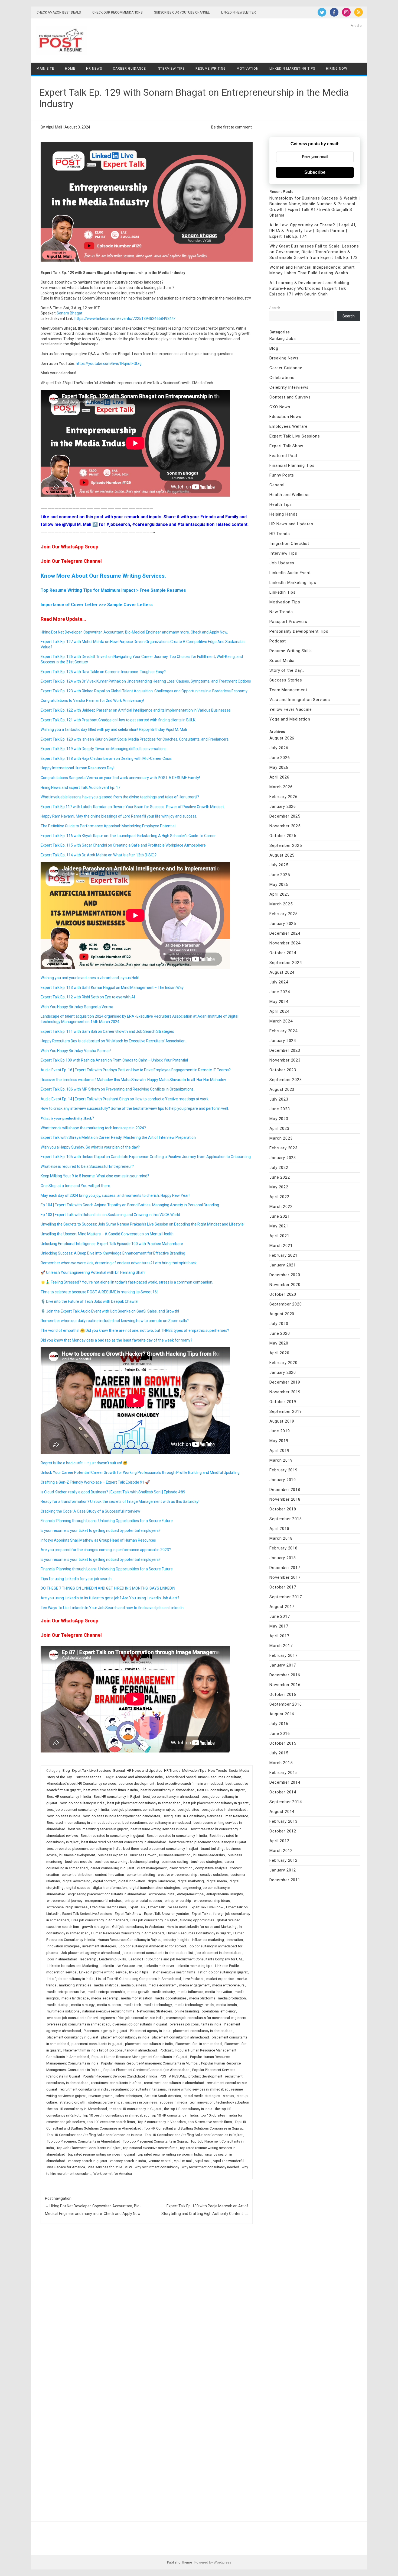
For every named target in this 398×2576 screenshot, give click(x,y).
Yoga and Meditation (290, 719)
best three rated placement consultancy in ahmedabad (124, 1842)
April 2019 (279, 1451)
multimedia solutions (63, 2011)
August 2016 (282, 1714)
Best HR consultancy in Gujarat (221, 1790)
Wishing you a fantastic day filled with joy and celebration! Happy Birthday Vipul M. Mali (114, 729)
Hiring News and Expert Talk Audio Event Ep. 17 (80, 787)
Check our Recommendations (117, 12)
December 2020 (285, 1275)
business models (79, 1862)
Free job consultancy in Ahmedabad (100, 1920)
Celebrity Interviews (289, 387)
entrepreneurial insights (225, 1894)
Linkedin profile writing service (103, 1972)
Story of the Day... (60, 1777)
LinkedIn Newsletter (239, 12)
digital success (78, 1888)
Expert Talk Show (128, 1914)
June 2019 (280, 1431)
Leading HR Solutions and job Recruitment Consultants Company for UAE (186, 1959)
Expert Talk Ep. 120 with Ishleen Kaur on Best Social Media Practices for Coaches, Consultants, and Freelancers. (135, 739)
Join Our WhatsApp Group (69, 547)
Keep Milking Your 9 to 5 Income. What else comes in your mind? (95, 1176)
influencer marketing (208, 1940)
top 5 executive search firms (210, 2122)
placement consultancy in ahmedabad (203, 2031)
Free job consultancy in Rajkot (154, 1920)
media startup (58, 2005)
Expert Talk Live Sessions (91, 1771)
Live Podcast (194, 1979)
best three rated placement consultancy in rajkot (161, 1849)
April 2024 (279, 1011)
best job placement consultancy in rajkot (143, 1810)
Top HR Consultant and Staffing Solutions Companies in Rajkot (194, 2135)
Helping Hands (283, 514)
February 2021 (283, 1255)
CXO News (280, 407)
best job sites (188, 1810)
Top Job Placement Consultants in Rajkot (89, 2148)
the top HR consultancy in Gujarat (136, 2109)
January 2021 (283, 1265)
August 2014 (282, 1812)
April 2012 (279, 1841)
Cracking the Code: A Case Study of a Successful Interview (90, 1511)
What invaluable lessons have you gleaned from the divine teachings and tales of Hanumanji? (120, 797)
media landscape (75, 1998)
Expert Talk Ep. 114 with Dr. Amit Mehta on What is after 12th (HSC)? (99, 855)
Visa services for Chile (105, 2167)
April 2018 (279, 1529)
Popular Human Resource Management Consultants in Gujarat (139, 2057)
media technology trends (194, 2005)
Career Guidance (129, 69)
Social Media (239, 1771)
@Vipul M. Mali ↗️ (80, 524)
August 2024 (282, 972)
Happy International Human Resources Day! (77, 768)
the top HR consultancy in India (188, 2109)
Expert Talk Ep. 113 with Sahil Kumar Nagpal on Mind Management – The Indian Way (112, 988)
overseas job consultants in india (195, 2024)
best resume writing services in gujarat (98, 1829)
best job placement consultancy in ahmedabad (144, 1803)
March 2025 (281, 904)
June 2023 (280, 1109)
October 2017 (283, 1587)
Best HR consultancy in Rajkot (117, 1797)
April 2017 (279, 1636)
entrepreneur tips (190, 1894)
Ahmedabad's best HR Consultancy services (81, 1784)
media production (232, 1998)
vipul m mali (183, 2161)
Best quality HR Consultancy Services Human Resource (205, 1816)
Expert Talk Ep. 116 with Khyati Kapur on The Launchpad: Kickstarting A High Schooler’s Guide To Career (128, 836)
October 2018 (283, 1509)
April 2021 (279, 1236)
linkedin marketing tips (195, 1966)
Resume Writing (211, 69)
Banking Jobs (283, 339)
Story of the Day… (287, 670)
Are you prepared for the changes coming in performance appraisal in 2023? (106, 1550)
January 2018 (283, 1558)
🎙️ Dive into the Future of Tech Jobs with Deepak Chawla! (89, 1301)
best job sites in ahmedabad (224, 1810)
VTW (128, 2167)
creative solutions (214, 1875)
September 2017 (286, 1597)
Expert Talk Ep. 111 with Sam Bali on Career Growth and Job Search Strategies (107, 1031)
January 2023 (283, 1158)
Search (275, 308)
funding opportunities (197, 1920)
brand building (212, 1849)
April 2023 (279, 1128)
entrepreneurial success (143, 1901)
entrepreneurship (178, 1901)
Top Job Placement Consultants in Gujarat (155, 2141)
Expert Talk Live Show (207, 1907)
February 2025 (283, 914)
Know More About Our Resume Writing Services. (103, 576)
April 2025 (279, 894)
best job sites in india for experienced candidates (121, 1816)
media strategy (83, 2005)
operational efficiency (219, 2011)
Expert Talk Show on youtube (167, 1914)
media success (109, 2005)
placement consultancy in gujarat (73, 2037)
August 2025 (282, 855)
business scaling (175, 1862)
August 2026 (282, 738)
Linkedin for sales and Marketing (72, 1966)
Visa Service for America (66, 2167)
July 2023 (279, 1099)
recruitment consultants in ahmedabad (174, 2083)
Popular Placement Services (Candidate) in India (120, 2076)
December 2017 (285, 1568)
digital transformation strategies (155, 1888)
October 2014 (283, 1792)
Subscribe (315, 172)
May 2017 (279, 1626)
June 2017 (280, 1616)
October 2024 (283, 953)
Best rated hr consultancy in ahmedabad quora (83, 1823)
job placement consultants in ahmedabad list (158, 1953)
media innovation (219, 1992)
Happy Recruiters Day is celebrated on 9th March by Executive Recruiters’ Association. (113, 1041)
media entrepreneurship (106, 1992)
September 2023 (286, 1080)
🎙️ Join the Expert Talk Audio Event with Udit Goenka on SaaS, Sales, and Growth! (110, 1311)
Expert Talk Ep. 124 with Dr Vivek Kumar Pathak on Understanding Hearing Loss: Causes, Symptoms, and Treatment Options (146, 681)
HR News (94, 69)
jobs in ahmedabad (62, 1959)
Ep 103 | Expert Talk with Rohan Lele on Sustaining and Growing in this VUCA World (110, 1215)
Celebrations (282, 378)
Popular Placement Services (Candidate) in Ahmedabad (146, 2070)
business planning (145, 1862)
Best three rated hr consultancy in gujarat (112, 1836)
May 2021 (279, 1226)
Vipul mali (203, 2161)
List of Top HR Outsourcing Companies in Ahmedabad (138, 1979)
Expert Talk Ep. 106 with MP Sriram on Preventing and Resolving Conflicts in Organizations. (118, 1089)
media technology (158, 2005)
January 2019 (283, 1480)
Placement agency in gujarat (105, 2031)
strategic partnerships (105, 2102)
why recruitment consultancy (157, 2167)
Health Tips (281, 504)
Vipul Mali (54, 127)
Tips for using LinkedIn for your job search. (76, 1579)
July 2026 (279, 748)
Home (70, 69)
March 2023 (281, 1138)
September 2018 (286, 1519)
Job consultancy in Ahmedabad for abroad (152, 1946)
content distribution (77, 1875)
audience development (136, 1784)
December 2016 (285, 1675)
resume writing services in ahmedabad (198, 2089)
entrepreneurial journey (65, 1901)
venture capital (160, 2161)
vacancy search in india (128, 2161)
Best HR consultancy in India (69, 1797)
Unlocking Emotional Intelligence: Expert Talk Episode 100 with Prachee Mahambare (112, 1244)
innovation (235, 1940)
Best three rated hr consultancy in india (177, 1836)
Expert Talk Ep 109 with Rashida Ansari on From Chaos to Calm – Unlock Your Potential (114, 1060)
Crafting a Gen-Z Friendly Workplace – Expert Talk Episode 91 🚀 (95, 1482)
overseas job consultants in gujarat (140, 2024)
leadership (88, 1959)
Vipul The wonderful (229, 2161)
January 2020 (283, 1372)
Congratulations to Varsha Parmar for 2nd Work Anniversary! (92, 700)
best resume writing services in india (159, 1829)
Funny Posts (282, 475)
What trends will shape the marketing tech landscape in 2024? (93, 1128)
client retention (181, 1868)
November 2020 (285, 1285)
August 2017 (282, 1607)
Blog (66, 1771)
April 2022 (279, 1197)
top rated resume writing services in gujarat (102, 2154)
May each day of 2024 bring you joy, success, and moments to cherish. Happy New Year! (115, 1195)
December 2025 (285, 816)
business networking (111, 1862)
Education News (285, 417)
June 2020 (280, 1333)
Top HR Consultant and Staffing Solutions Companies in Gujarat (193, 2128)
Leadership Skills (112, 1959)
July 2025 (279, 865)
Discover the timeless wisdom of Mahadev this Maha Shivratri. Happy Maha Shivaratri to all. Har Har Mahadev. (134, 1080)
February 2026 (283, 797)
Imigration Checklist (289, 543)
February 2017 (283, 1655)
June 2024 (280, 992)
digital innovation (132, 1881)
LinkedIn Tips (282, 592)
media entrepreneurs (228, 1985)
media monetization (137, 1998)
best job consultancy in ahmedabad (171, 1797)
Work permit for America (113, 2174)
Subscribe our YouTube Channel (182, 12)
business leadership (209, 1855)
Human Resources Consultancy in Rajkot (129, 1940)
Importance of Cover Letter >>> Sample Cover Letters (97, 605)
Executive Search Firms (108, 1907)
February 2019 (283, 1470)
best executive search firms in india (111, 1790)
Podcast (166, 2050)
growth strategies (96, 1927)
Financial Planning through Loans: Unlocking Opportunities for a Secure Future (107, 1521)
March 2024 (281, 1021)
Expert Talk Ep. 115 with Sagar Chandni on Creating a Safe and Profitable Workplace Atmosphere (123, 845)
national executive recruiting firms (108, 2011)
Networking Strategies (154, 2011)
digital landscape (161, 1881)
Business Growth (143, 1855)
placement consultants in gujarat (97, 2044)
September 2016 (286, 1704)
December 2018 (285, 1490)
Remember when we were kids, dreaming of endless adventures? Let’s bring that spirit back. (119, 1263)
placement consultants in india (149, 2044)
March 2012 (281, 1851)
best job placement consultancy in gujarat (216, 1803)
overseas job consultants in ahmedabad (78, 2024)
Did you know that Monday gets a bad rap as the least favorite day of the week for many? (116, 1340)
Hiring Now (337, 69)
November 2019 (285, 1392)
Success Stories (89, 1777)
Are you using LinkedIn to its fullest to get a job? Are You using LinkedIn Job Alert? (110, 1598)
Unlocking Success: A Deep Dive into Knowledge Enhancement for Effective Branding (113, 1253)
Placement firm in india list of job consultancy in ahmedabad (110, 2050)
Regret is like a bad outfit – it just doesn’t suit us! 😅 (84, 1463)
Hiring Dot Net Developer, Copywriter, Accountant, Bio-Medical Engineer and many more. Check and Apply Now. (134, 632)
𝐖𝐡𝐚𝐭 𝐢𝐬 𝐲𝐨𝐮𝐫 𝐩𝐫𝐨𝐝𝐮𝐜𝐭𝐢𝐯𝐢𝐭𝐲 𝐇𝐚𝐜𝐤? (67, 1118)
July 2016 (279, 1724)
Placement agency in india (150, 2031)
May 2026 (279, 767)
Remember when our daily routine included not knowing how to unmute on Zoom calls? (115, 1321)
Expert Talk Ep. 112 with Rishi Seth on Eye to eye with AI (88, 997)
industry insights (176, 1940)
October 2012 (283, 1831)
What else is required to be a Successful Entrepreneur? (87, 1166)
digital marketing (191, 1881)
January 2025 (283, 924)
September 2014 (286, 1802)
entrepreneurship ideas (212, 1901)
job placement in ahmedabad (219, 1953)
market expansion (220, 1979)
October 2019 (283, 1402)
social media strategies (202, 2096)
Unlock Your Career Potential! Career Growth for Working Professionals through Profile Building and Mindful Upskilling (140, 1472)
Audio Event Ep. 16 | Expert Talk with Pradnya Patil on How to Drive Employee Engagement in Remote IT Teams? (136, 1070)
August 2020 (282, 1314)
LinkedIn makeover (159, 1966)
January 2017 (283, 1665)
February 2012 (283, 1860)
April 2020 (279, 1353)
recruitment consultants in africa (116, 2083)
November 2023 (285, 1060)
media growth (138, 1992)
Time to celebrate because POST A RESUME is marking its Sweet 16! (99, 1292)
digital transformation (110, 1888)
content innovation (110, 1875)
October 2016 (283, 1694)
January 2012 (283, 1870)
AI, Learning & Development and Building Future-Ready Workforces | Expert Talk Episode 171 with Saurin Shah (309, 288)
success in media (173, 2102)
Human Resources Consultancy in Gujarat (199, 1933)
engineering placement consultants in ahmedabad (107, 1894)
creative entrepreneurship (178, 1875)
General (119, 1771)
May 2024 (279, 1002)
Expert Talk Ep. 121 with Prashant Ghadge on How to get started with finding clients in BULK (118, 720)
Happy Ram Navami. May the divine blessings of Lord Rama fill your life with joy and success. (119, 816)
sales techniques (129, 2096)
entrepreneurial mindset (103, 1901)
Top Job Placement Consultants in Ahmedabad (84, 2141)
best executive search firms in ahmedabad (190, 1784)
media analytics (106, 1985)
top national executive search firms (150, 2148)
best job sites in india (63, 1816)
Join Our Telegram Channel (71, 561)
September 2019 (286, 1411)
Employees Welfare (288, 426)
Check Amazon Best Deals (59, 12)
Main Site (45, 69)
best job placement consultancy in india (78, 1810)
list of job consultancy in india (70, 1979)
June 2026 (280, 758)
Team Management (288, 690)
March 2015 (281, 1763)
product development (205, 2076)
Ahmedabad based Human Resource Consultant (203, 1777)
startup (228, 2096)
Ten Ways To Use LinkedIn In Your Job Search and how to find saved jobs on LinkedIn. (112, 1608)
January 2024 (283, 1041)
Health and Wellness (289, 495)
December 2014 (285, 1782)
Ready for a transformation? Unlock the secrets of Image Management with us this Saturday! (120, 1501)
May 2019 (279, 1441)
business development (77, 1855)
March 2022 (281, 1207)
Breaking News (284, 358)
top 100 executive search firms (111, 2122)
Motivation (248, 69)
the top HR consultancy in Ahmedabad (77, 2109)
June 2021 (280, 1216)
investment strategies (99, 1946)
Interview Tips (171, 69)
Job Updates (282, 563)
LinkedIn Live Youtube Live (121, 1966)
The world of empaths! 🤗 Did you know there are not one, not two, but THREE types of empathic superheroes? (135, 1330)
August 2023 (282, 1089)
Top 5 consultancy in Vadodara (162, 2122)
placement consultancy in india (125, 2037)
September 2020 (286, 1304)
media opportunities (171, 1998)
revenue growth (101, 2096)
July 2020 (279, 1324)
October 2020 (283, 1294)
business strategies (206, 1862)
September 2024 (286, 963)
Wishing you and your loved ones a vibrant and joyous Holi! (90, 978)
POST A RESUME (173, 2076)
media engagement (194, 1985)
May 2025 (279, 885)
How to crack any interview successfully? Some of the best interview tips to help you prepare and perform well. (135, 1108)
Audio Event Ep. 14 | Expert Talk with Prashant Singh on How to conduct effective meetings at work (125, 1099)
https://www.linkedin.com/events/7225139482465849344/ (125, 319)
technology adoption (233, 2102)
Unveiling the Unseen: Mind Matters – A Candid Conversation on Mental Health (107, 1234)
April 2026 (279, 777)
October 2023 (283, 1070)
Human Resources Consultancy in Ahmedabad (128, 1933)
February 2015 (283, 1773)
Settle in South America (163, 2096)
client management (152, 1868)
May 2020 (279, 1343)
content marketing (141, 1875)
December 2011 (285, 1880)
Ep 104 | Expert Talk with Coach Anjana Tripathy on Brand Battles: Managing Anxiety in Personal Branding (130, 1205)
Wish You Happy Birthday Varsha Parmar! (76, 1051)
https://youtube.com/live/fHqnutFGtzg (109, 364)
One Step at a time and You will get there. (76, 1186)
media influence (190, 1992)
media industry (163, 1992)
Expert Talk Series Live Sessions (87, 1914)
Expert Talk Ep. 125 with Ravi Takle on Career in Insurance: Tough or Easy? (103, 672)
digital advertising (76, 1881)
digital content (104, 1881)
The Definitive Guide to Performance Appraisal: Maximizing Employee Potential (108, 826)
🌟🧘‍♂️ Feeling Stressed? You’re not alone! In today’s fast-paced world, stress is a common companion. (127, 1282)
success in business (141, 2102)
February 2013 (283, 1821)
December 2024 (285, 933)
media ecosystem (163, 1985)
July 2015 (279, 1753)
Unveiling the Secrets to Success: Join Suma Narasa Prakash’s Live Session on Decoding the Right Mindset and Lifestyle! (143, 1224)
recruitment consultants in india (84, 2089)
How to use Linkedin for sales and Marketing (202, 1927)
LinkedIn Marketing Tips (292, 69)
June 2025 (280, 875)
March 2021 (281, 1246)
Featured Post (283, 456)
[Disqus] (147, 2303)
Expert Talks (201, 1914)
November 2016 (285, 1685)
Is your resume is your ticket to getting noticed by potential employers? (101, 1530)
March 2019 (281, 1460)
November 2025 (285, 826)
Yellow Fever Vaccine (291, 709)
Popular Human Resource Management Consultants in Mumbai (150, 2063)
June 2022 (280, 1177)
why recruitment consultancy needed (211, 2167)
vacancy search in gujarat (88, 2161)
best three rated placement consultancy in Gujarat (208, 1842)
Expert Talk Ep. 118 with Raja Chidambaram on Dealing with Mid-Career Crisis (106, 758)
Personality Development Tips (299, 631)
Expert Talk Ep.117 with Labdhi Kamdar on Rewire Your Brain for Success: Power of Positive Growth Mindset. (133, 807)
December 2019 (285, 1382)
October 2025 (283, 836)
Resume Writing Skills (291, 651)
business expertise (112, 1855)
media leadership (105, 1998)
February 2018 (283, 1548)
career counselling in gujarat (112, 1868)
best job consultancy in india (82, 1803)
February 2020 (283, 1363)
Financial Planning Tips (292, 465)
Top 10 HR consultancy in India (174, 2115)
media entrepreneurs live (66, 1992)
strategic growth (72, 2102)
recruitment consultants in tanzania (138, 2089)
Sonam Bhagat (69, 313)
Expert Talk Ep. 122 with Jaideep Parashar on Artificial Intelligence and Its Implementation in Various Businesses (136, 710)
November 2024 (285, 943)
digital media (217, 1881)
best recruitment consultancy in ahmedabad (157, 1823)
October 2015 (283, 1743)
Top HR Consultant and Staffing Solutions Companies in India (94, 2135)
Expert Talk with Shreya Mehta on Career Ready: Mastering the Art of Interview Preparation (118, 1137)
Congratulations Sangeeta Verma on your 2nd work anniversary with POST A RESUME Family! (120, 778)
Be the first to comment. (232, 127)
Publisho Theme (180, 2562)
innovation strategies (63, 1946)
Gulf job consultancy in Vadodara (138, 1927)
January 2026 (283, 806)
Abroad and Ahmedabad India (139, 1777)
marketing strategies (75, 1985)
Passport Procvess (288, 622)
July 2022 (279, 1168)
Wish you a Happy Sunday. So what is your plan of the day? (90, 1147)
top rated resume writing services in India (170, 2154)
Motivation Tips (194, 1771)
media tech (132, 2005)
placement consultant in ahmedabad (180, 2037)
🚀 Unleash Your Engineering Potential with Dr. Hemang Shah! (93, 1272)
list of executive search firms (173, 1972)
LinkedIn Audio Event (290, 573)
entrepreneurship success (67, 1907)
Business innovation (175, 1855)
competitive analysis (211, 1868)
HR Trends (172, 1771)
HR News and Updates (144, 1771)
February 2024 (283, 1031)
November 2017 (285, 1577)
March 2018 (281, 1538)
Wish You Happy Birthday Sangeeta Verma (77, 1007)
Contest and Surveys (290, 397)
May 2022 (279, 1187)
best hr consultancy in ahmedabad (167, 1790)
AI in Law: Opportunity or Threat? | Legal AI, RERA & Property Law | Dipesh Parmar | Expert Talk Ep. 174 (313, 231)
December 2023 (285, 1050)
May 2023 (279, 1119)
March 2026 (281, 787)
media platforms (202, 1998)
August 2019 (282, 1421)
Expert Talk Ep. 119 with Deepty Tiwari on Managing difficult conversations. (104, 749)
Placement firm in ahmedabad (199, 2044)
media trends (227, 2005)
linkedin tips (139, 1972)
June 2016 (280, 1734)
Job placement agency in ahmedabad (90, 1953)
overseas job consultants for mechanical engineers (206, 2018)
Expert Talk (137, 1907)
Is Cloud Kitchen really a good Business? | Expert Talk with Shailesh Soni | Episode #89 (113, 1492)
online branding (187, 2011)
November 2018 (285, 1499)
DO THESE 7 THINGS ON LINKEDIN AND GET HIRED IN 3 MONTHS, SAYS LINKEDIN (108, 1588)
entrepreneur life (162, 1894)
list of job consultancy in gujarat (223, 1972)
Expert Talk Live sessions (168, 1907)
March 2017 (281, 1646)
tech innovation (202, 2102)
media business (133, 1985)
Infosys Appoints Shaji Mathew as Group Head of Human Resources (98, 1540)
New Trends (218, 1771)
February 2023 (283, 1148)
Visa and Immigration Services (300, 700)
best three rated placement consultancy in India (84, 1849)
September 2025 (286, 845)
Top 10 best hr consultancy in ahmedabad (115, 2115)
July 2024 (279, 982)
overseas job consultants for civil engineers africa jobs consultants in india (105, 2018)
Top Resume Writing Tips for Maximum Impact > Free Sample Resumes (113, 590)
